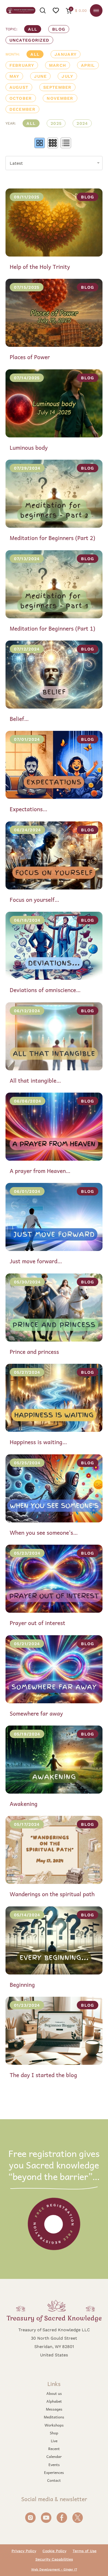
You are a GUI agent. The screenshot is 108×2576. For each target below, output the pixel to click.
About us (54, 2393)
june (40, 76)
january (66, 54)
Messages (54, 2409)
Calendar (54, 2456)
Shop (54, 2433)
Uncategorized (29, 40)
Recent (54, 2449)
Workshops (54, 2425)
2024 (82, 123)
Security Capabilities (54, 2559)
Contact (54, 2480)
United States (54, 2355)
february (22, 65)
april (88, 65)
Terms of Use (85, 2551)
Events (54, 2464)
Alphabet (54, 2401)
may (14, 76)
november (60, 98)
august (19, 87)
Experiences (54, 2472)
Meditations (54, 2417)
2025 (56, 123)
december (22, 109)
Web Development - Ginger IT (54, 2569)
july (67, 76)
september (57, 87)
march (58, 65)
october (21, 98)
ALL (33, 29)
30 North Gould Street (54, 2338)
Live (54, 2441)
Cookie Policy (54, 2551)
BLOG (59, 29)
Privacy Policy (24, 2551)
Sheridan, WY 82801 (54, 2346)
